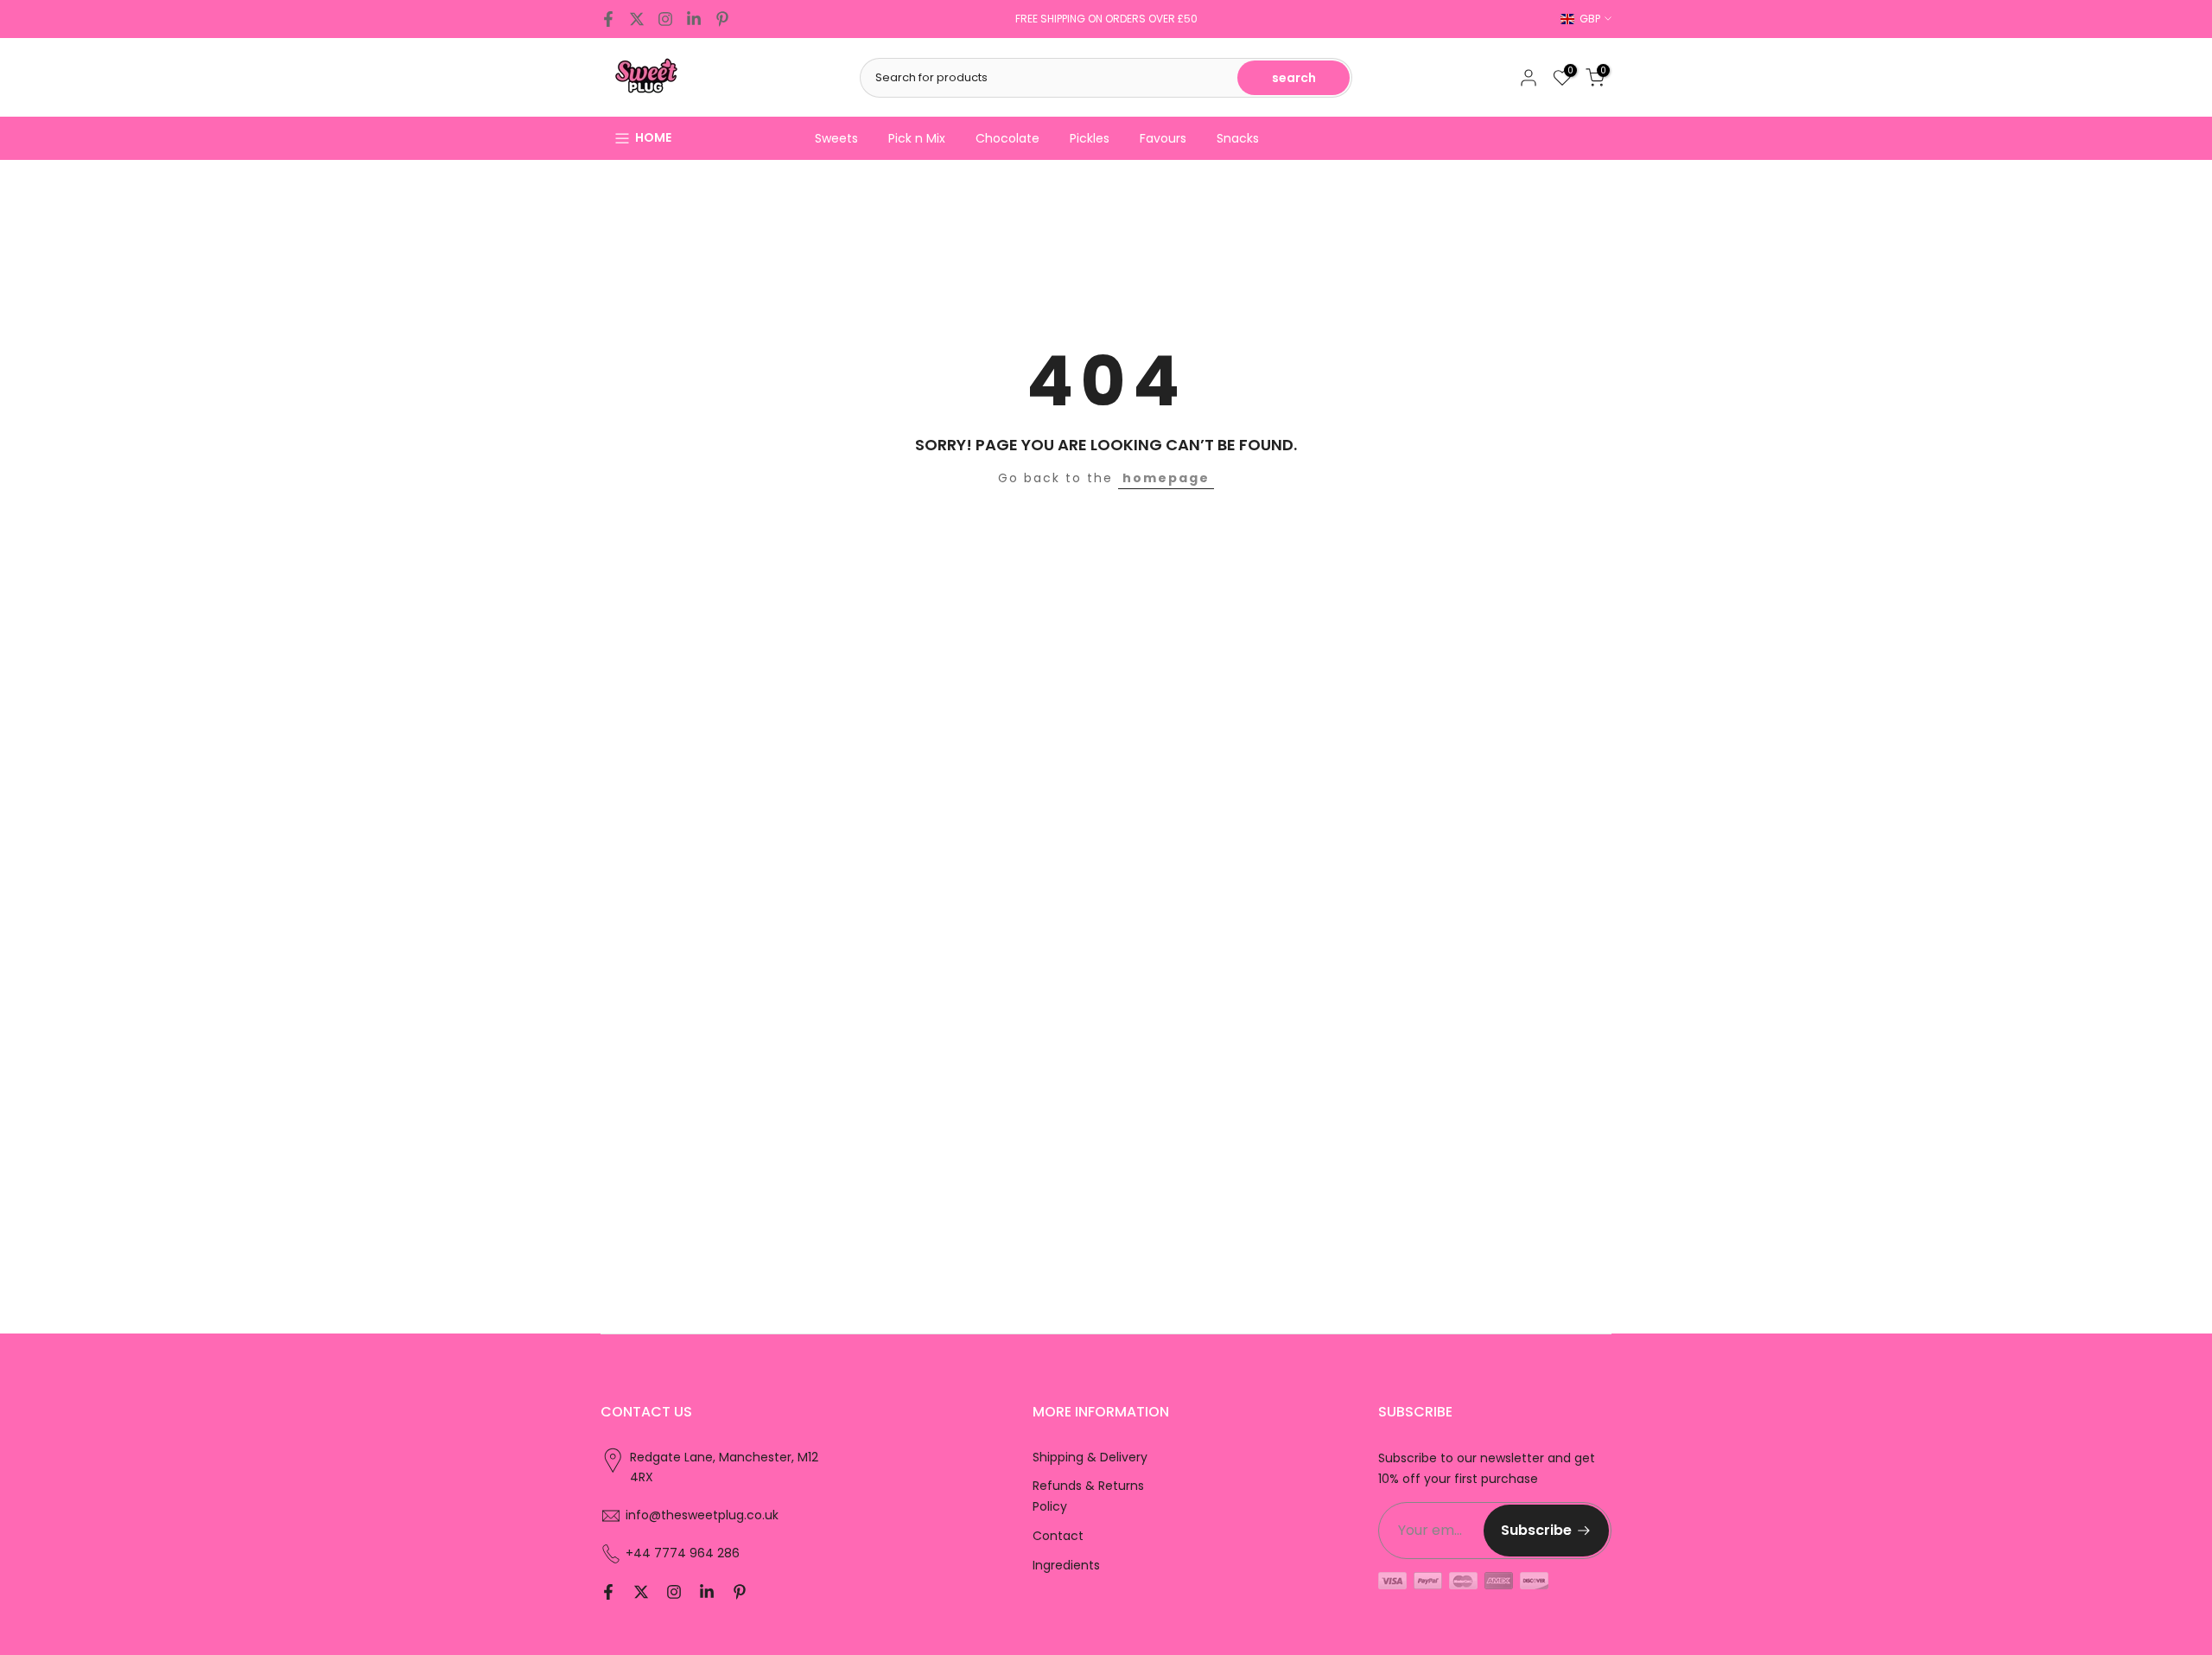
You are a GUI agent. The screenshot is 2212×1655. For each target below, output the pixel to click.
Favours (1163, 138)
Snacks (1238, 138)
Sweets (836, 138)
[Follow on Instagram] (665, 19)
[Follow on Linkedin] (694, 19)
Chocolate (1007, 138)
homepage (1166, 478)
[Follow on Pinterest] (722, 19)
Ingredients (1066, 1565)
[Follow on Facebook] (608, 19)
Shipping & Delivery (1090, 1457)
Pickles (1090, 138)
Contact (1058, 1536)
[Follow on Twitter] (637, 19)
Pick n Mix (917, 138)
